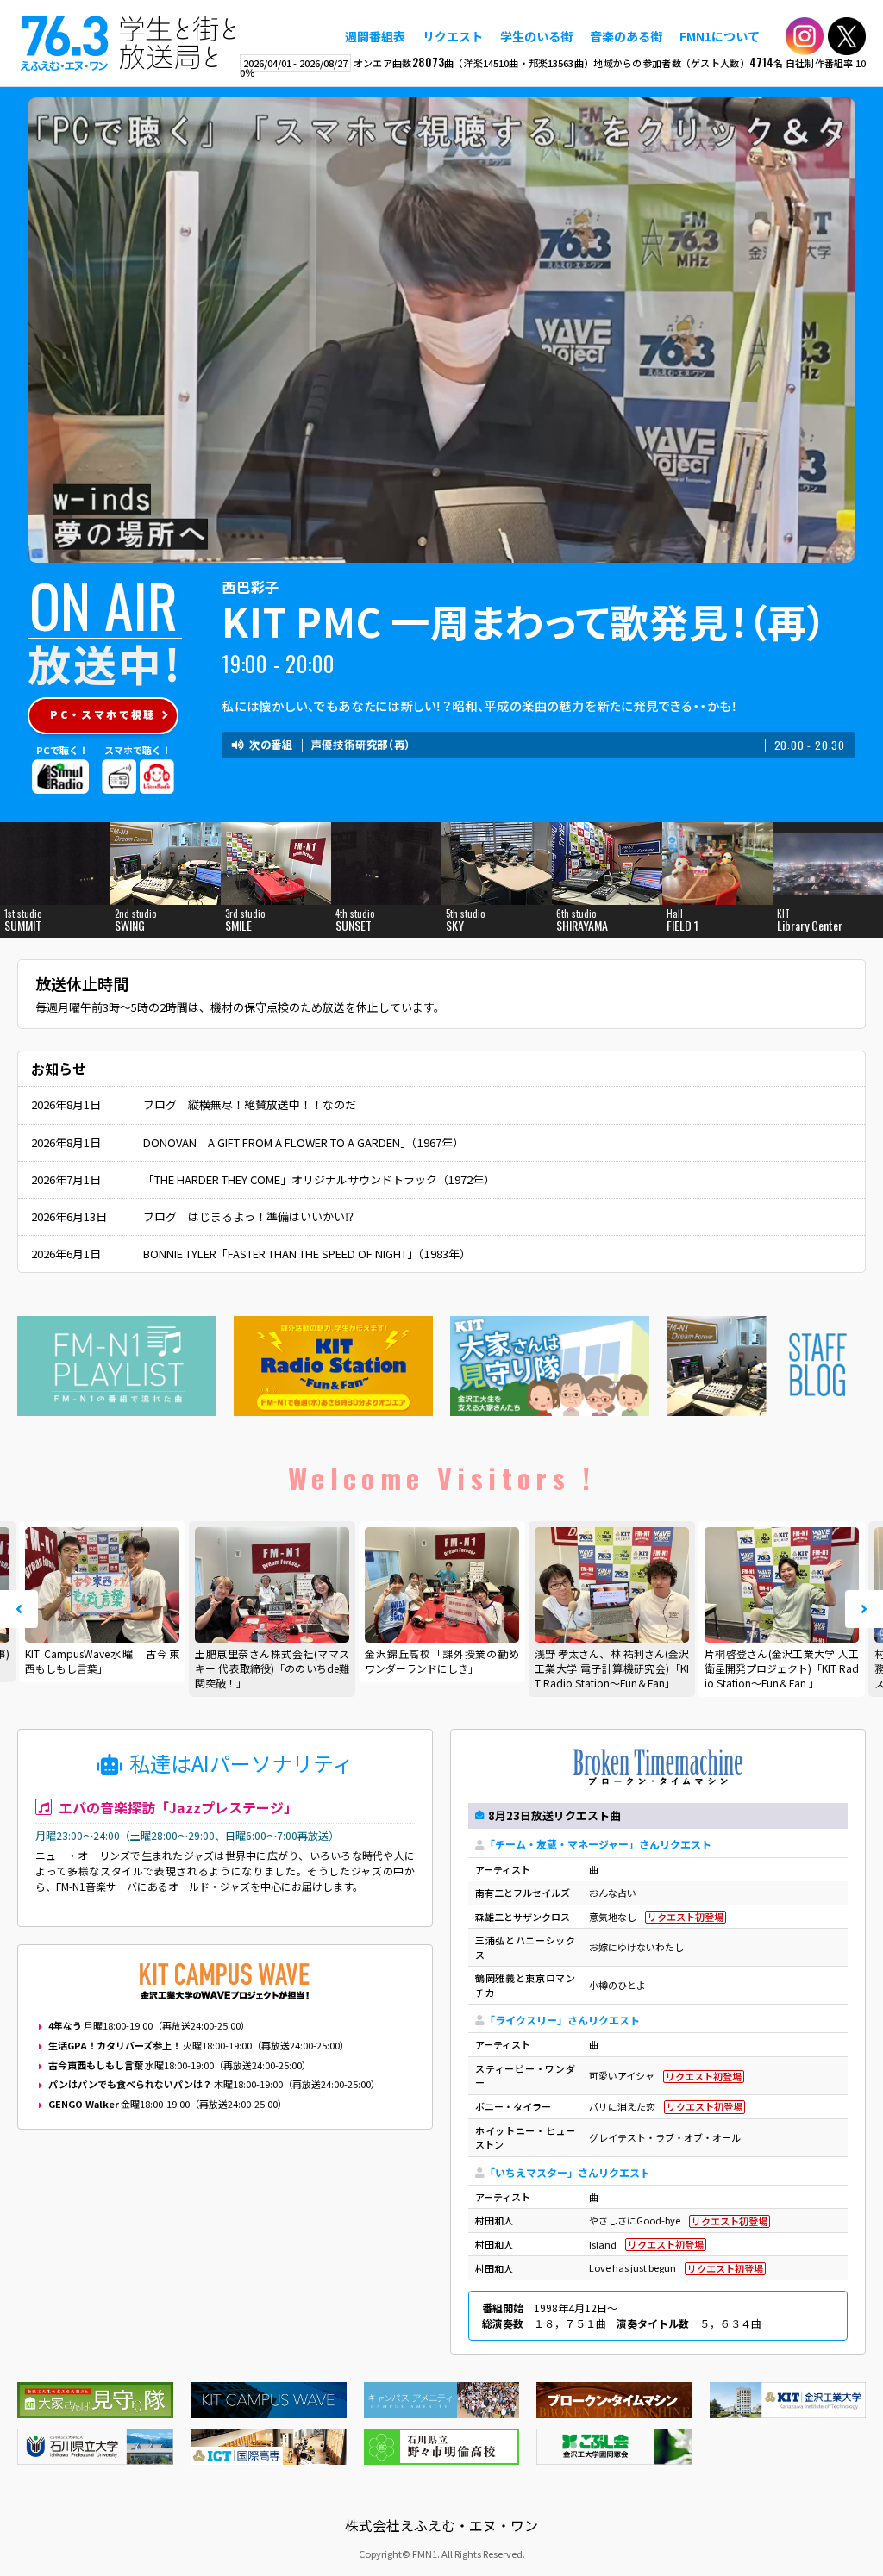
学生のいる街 (536, 36)
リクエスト (453, 36)
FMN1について (720, 36)
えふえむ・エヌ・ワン (128, 43)
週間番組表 (375, 36)
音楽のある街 (626, 36)
